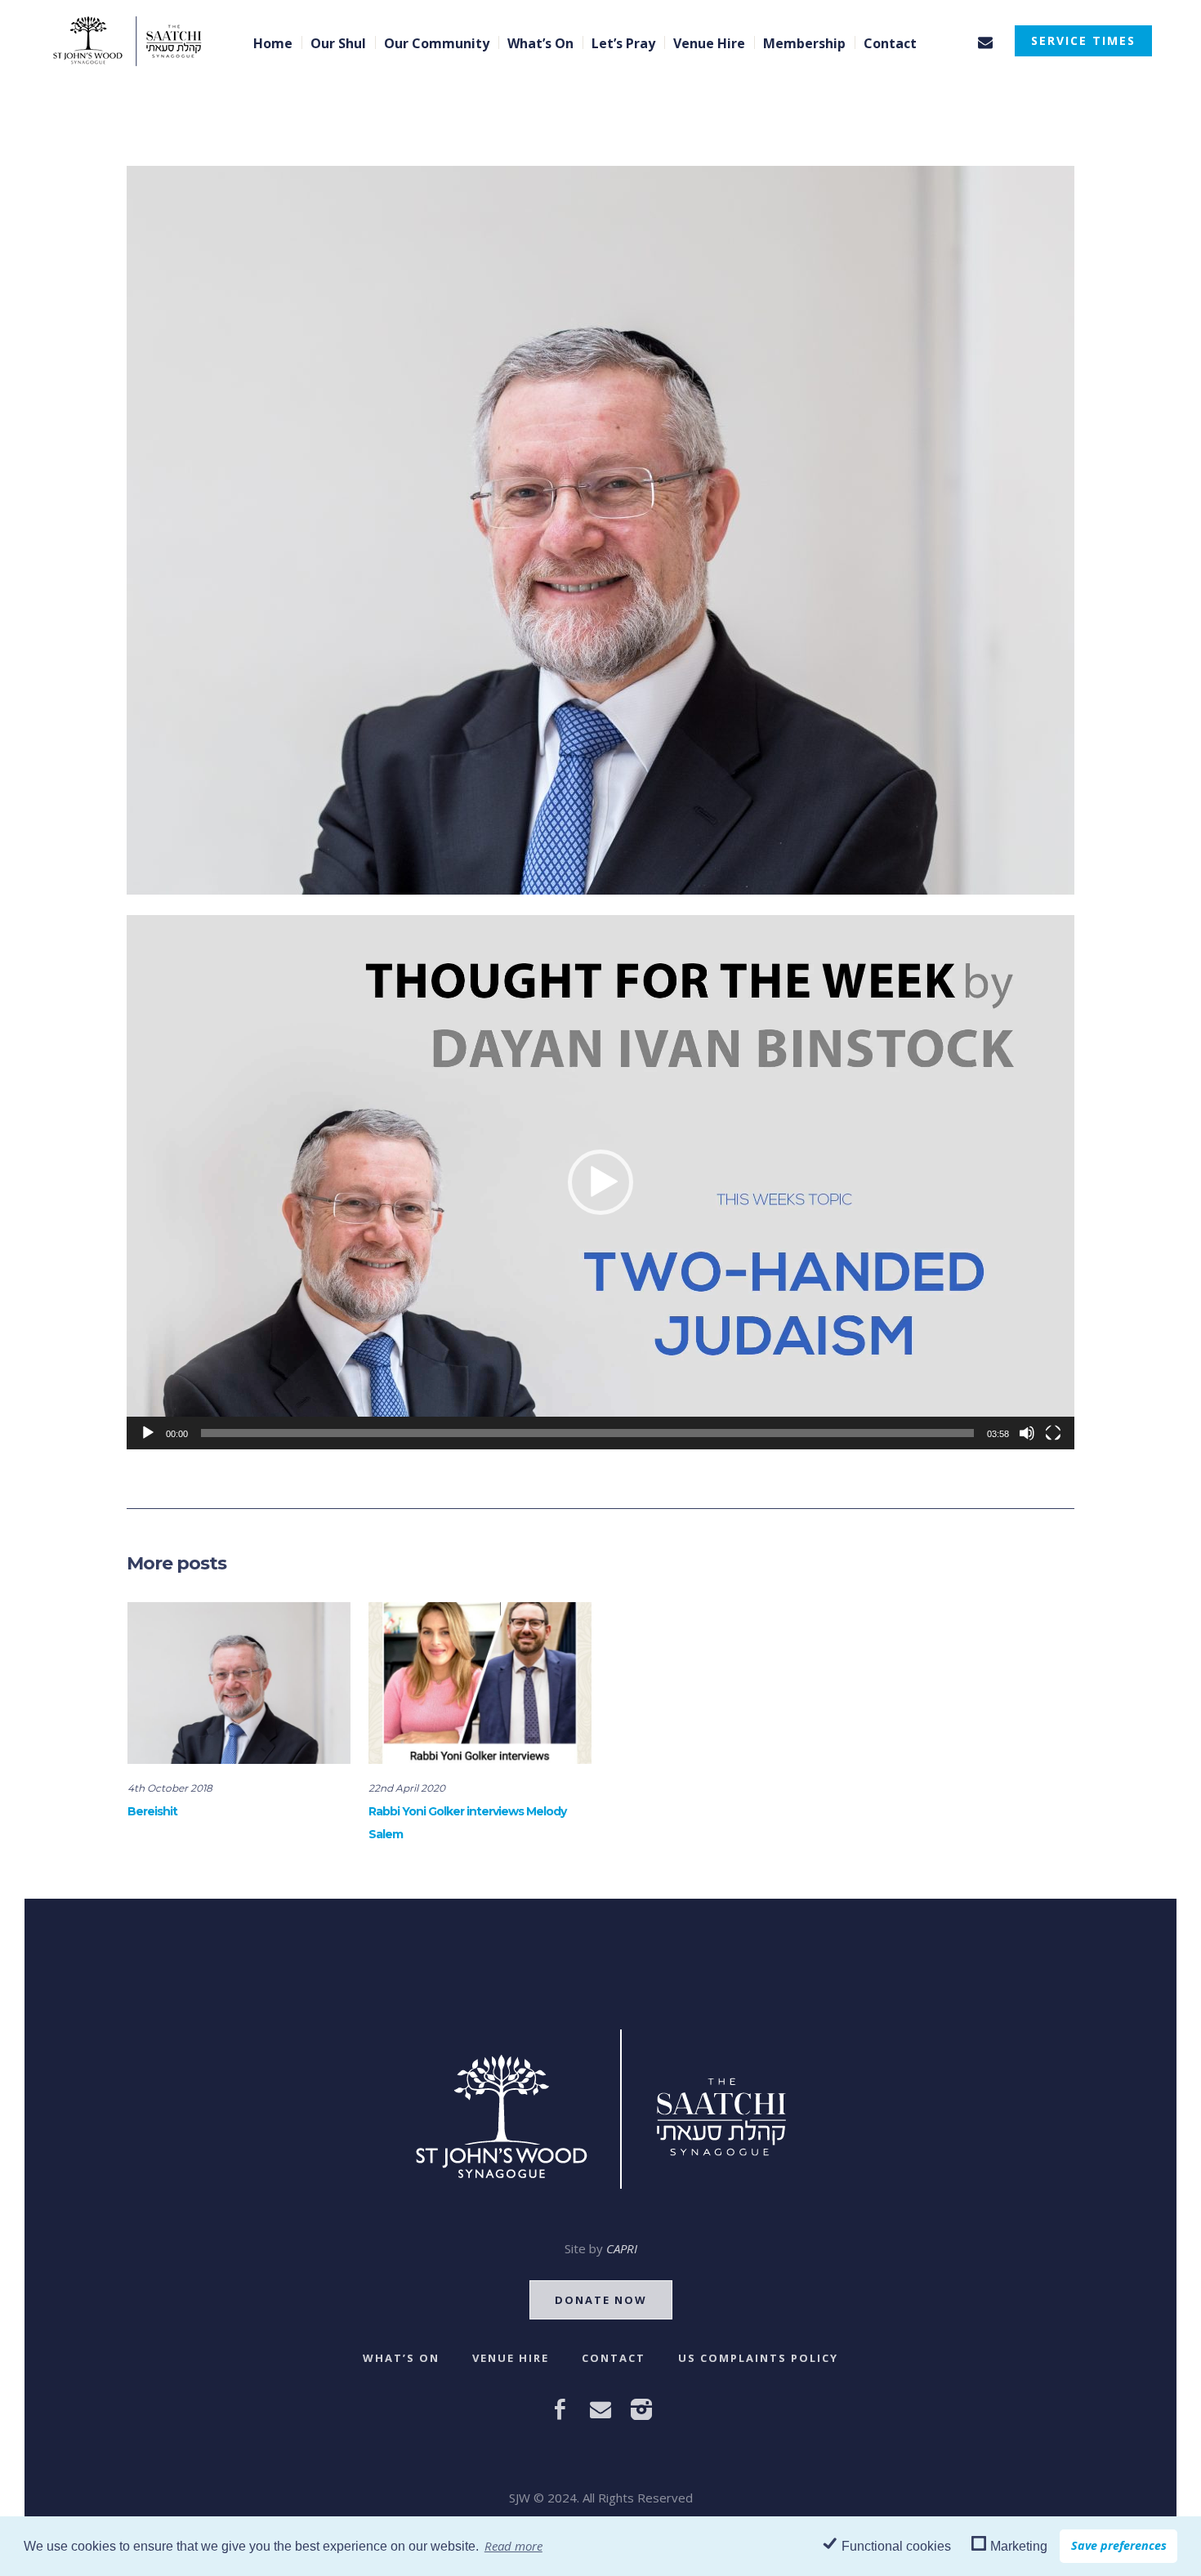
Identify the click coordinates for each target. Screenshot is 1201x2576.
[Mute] (1027, 1433)
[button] (600, 1182)
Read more (513, 2546)
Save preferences (1119, 2545)
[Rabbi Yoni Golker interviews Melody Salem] (480, 1683)
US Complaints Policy (758, 2358)
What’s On (401, 2358)
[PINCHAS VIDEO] (600, 529)
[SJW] (601, 2109)
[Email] (985, 42)
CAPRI (622, 2248)
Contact (614, 2358)
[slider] (587, 1433)
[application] (600, 1182)
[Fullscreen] (1053, 1433)
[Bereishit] (239, 1683)
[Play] (148, 1433)
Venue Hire (511, 2358)
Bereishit (152, 1811)
